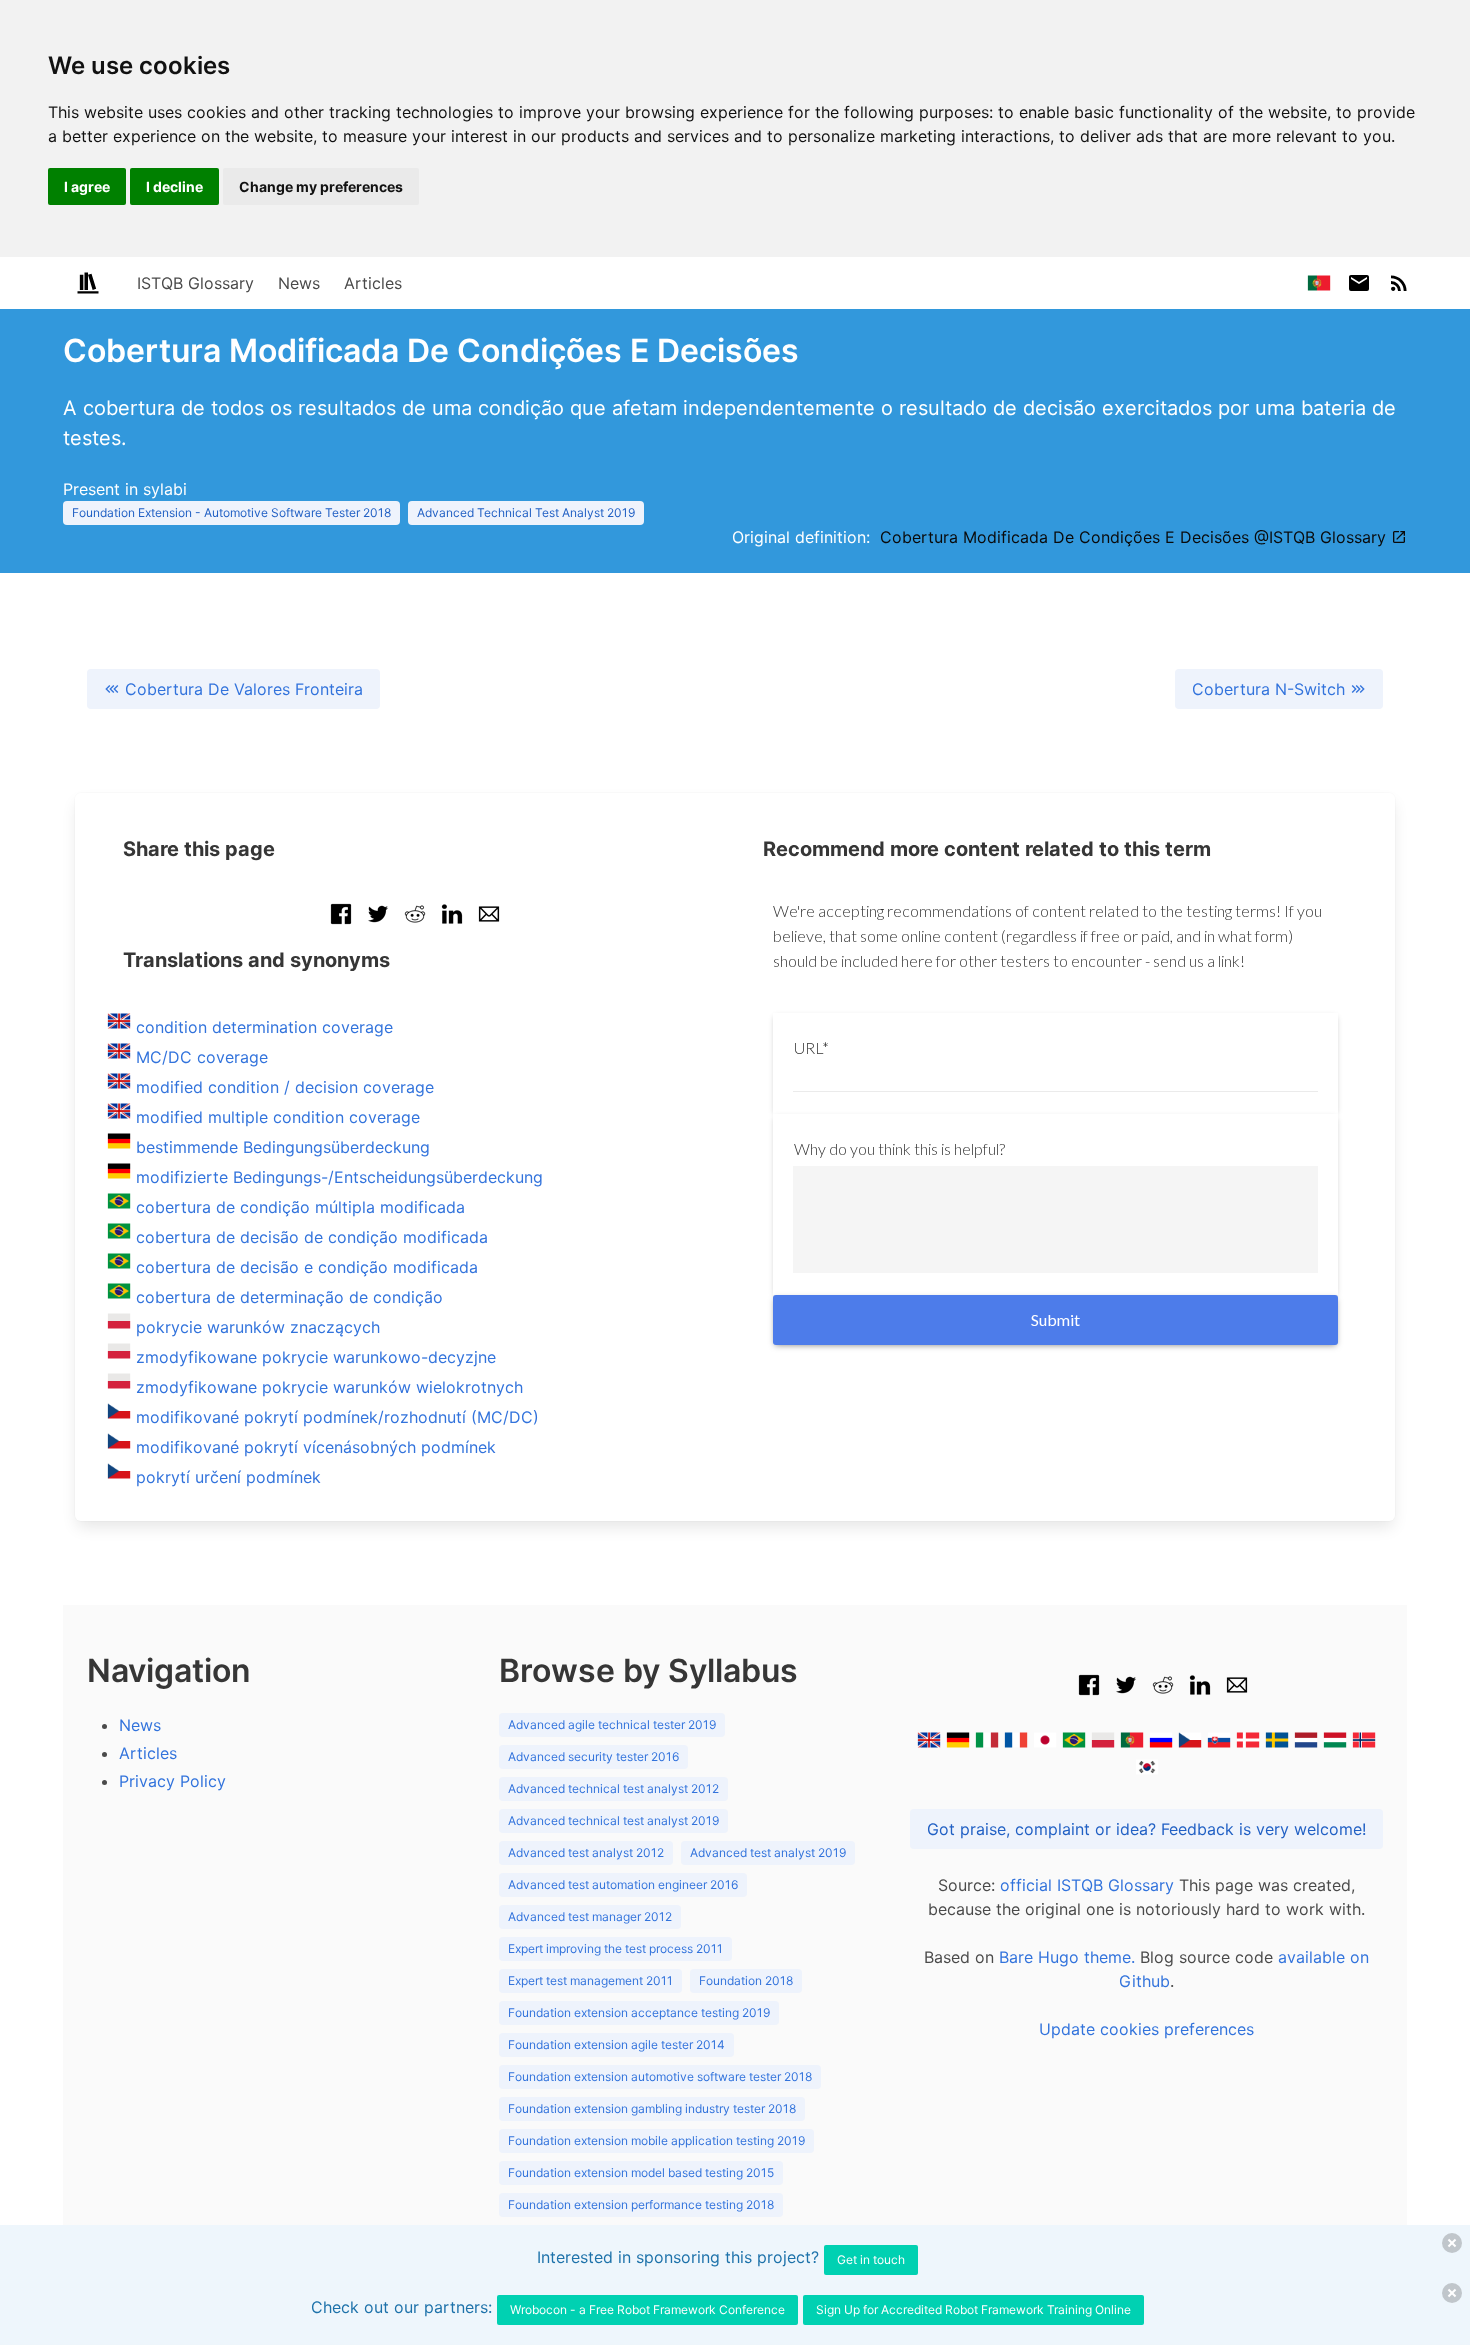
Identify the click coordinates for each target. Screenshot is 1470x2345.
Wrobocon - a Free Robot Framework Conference (647, 2309)
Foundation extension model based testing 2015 (641, 2172)
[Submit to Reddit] (415, 924)
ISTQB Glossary (195, 283)
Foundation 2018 (746, 1980)
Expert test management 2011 (590, 1980)
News (299, 283)
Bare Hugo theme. (1067, 1957)
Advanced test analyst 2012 (586, 1852)
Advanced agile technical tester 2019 (612, 1724)
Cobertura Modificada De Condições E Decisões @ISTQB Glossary (1135, 537)
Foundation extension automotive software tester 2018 (660, 2076)
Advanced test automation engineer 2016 (623, 1884)
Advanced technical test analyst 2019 (613, 1820)
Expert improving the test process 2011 (615, 1948)
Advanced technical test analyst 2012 (613, 1788)
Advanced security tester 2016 (593, 1756)
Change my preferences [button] (321, 186)
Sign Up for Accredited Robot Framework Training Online (973, 2309)
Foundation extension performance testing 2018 (641, 2204)
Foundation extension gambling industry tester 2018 (652, 2108)
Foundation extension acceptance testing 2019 (639, 2012)
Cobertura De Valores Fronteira (241, 689)
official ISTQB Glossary (1087, 1885)
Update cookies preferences (1146, 2029)
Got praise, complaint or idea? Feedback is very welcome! (1146, 1829)
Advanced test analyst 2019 (768, 1852)
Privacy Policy (172, 1781)
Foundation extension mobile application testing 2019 (656, 2140)
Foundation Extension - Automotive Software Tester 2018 (231, 512)
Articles (373, 283)
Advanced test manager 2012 (590, 1916)
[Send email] (489, 924)
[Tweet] (378, 924)
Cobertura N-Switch (1271, 689)
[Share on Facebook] (341, 924)
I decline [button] (174, 186)
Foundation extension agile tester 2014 (616, 2044)
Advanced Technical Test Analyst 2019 (526, 512)
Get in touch (871, 2259)
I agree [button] (87, 186)
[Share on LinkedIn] (452, 924)
